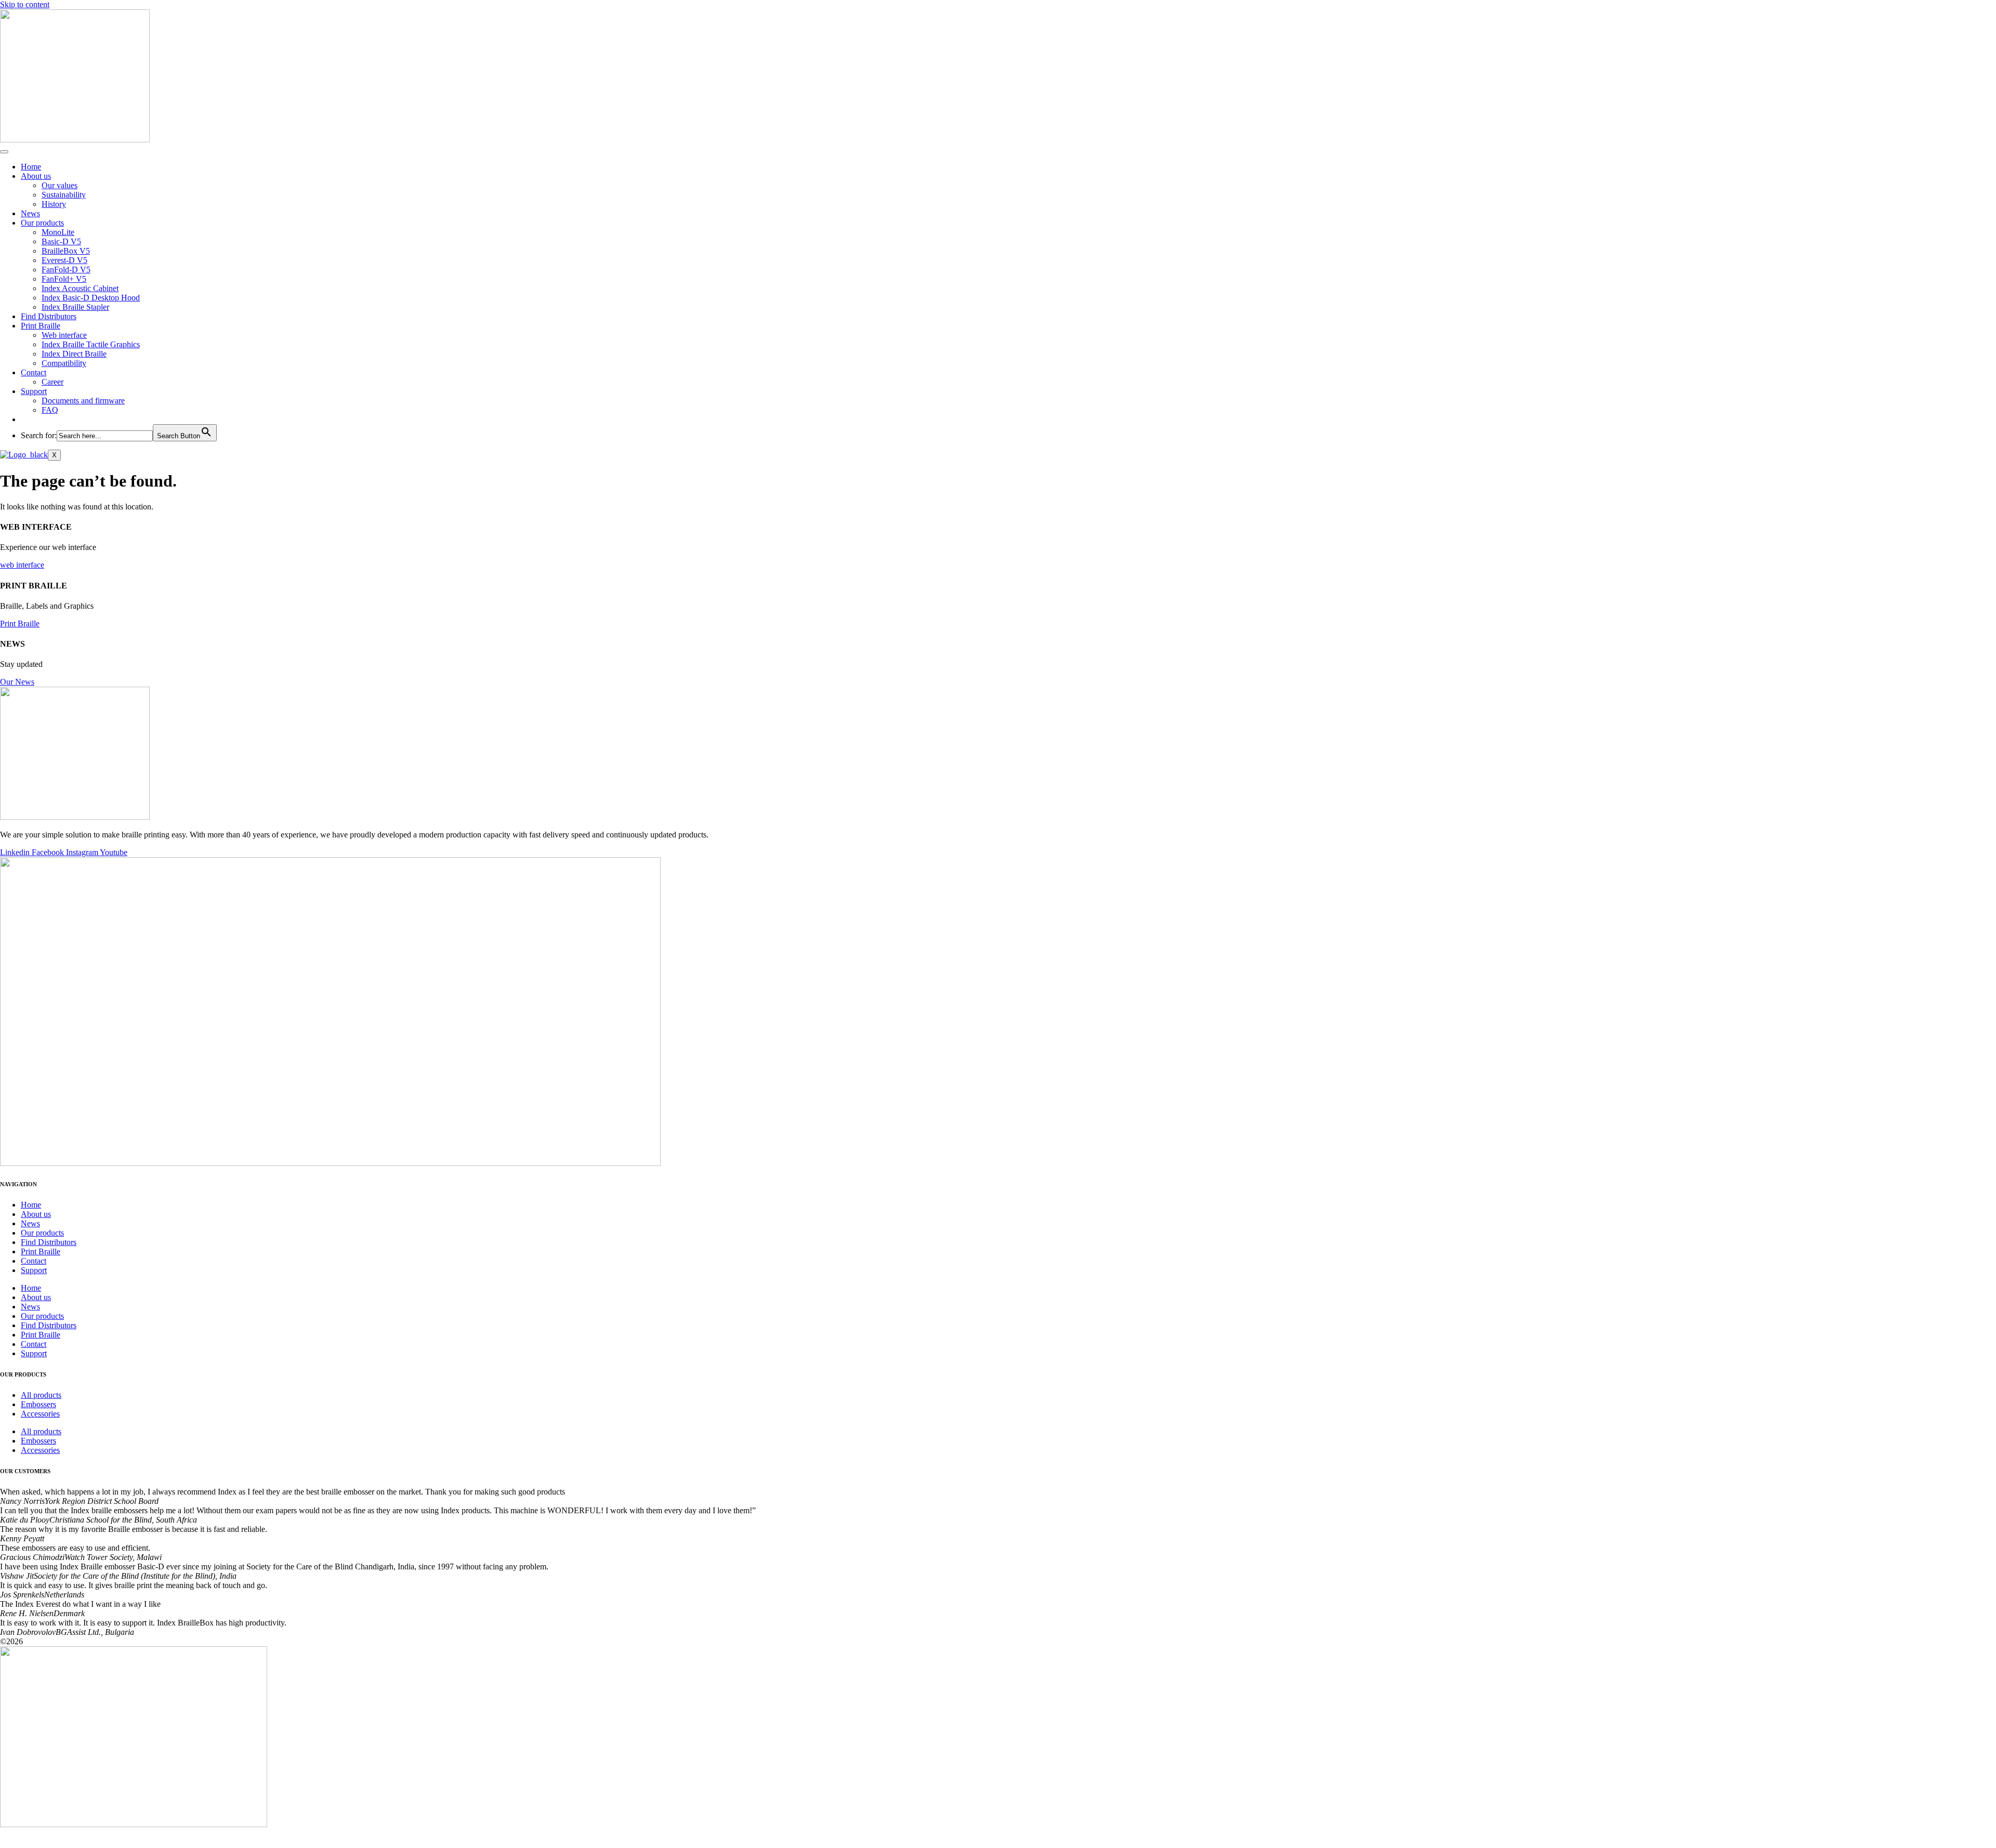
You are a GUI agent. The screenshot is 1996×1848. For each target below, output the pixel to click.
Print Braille (41, 326)
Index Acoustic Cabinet (80, 288)
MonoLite (58, 232)
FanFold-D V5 (66, 270)
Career (52, 382)
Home (31, 167)
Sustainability (64, 195)
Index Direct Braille (74, 354)
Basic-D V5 (61, 241)
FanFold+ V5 (64, 279)
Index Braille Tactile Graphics (91, 344)
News (30, 213)
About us (36, 176)
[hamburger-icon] (4, 152)
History (54, 204)
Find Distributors (49, 316)
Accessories (40, 1414)
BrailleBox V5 (66, 251)
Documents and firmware (83, 401)
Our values (60, 185)
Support (34, 391)
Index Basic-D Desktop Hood (91, 298)
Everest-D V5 (64, 260)
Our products (42, 223)
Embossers (38, 1404)
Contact (34, 372)
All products (41, 1395)
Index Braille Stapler (75, 307)
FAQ (50, 410)
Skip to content (25, 4)
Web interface (64, 335)
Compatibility (64, 363)
